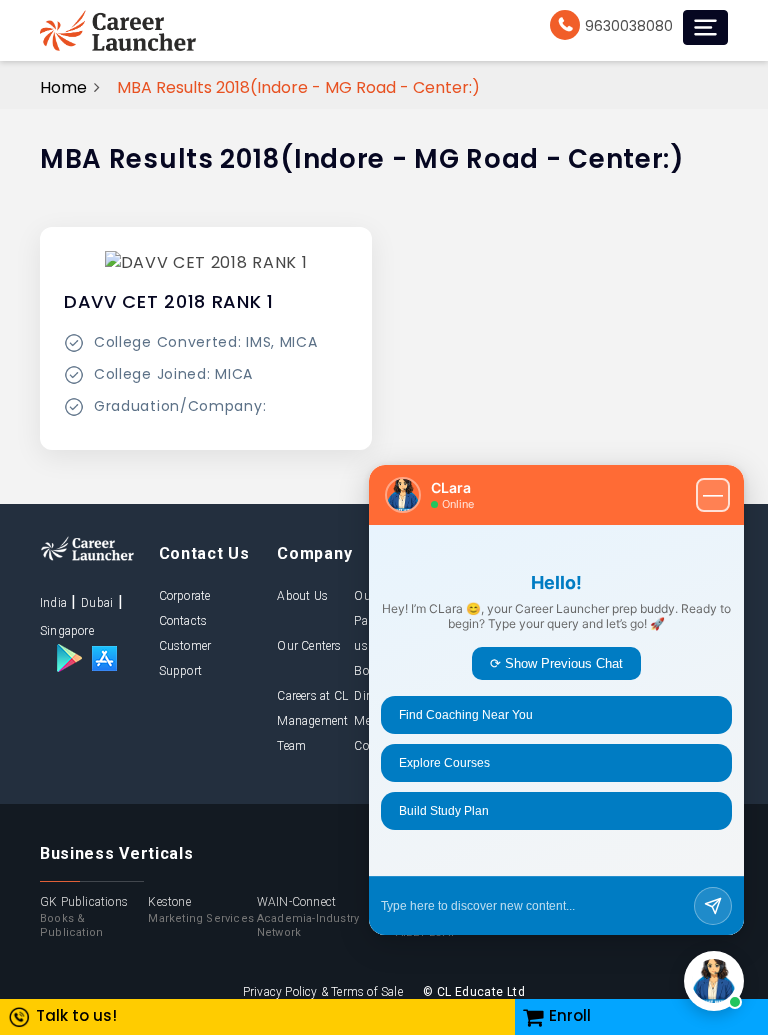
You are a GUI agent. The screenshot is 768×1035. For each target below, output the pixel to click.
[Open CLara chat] (714, 981)
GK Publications (84, 917)
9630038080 (629, 26)
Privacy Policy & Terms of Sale (323, 992)
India (53, 603)
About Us (302, 596)
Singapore (67, 631)
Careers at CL (312, 696)
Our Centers (309, 646)
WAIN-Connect (308, 917)
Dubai (97, 603)
